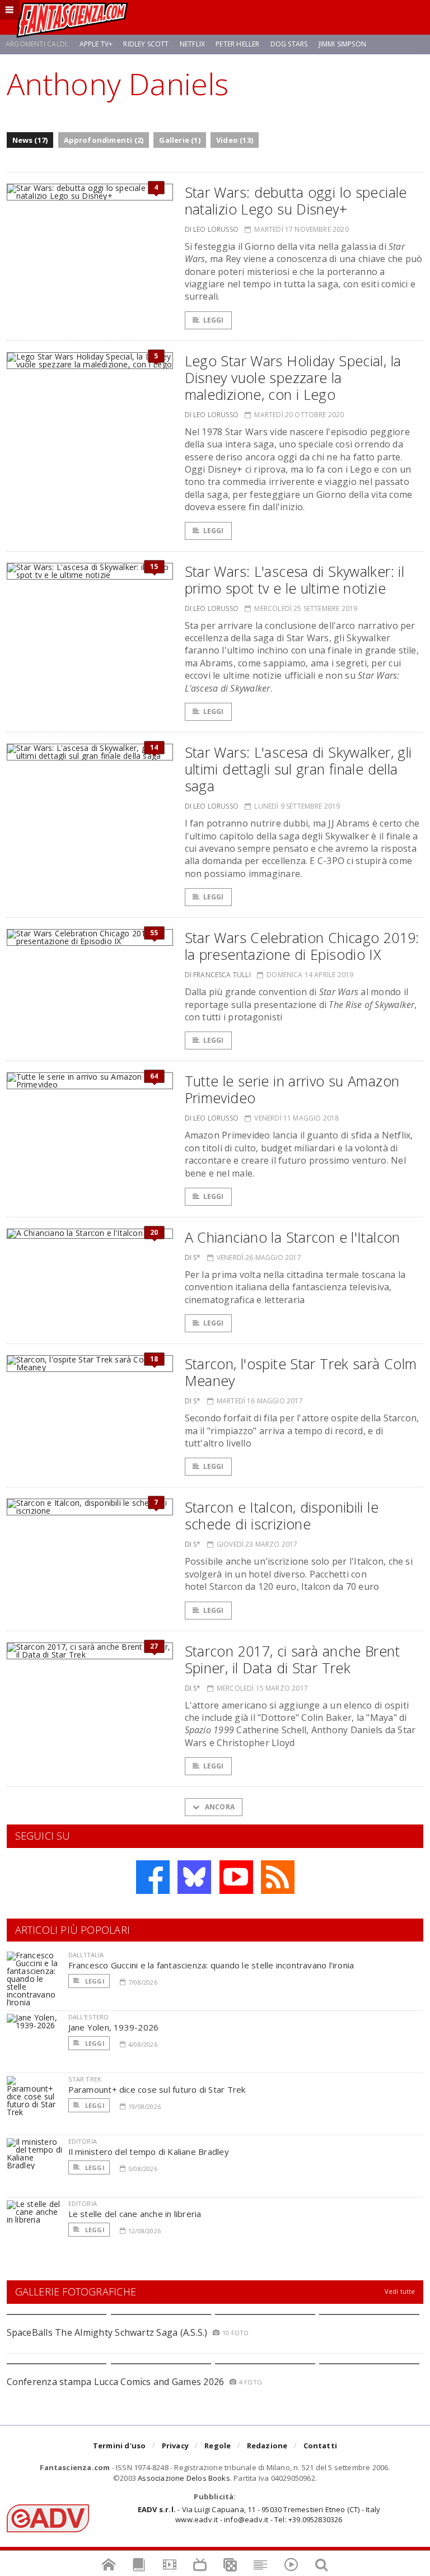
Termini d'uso (120, 2446)
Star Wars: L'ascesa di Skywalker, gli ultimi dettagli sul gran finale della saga (298, 769)
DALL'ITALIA (86, 1955)
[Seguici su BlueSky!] (194, 1877)
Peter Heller (237, 44)
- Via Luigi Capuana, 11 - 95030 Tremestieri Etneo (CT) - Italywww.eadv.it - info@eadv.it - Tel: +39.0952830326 (259, 2514)
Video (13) (235, 140)
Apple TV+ (96, 44)
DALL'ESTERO (89, 2017)
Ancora (219, 1807)
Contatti (321, 2446)
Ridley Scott (146, 44)
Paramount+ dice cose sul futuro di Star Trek (157, 2089)
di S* (193, 1257)
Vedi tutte (400, 2291)
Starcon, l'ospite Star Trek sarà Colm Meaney (301, 1372)
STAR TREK (85, 2079)
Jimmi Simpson (342, 44)
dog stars (289, 44)
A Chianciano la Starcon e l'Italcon (293, 1237)
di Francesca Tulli (218, 975)
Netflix (192, 44)
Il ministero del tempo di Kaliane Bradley (149, 2152)
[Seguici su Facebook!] (153, 1877)
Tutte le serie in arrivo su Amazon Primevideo (292, 1089)
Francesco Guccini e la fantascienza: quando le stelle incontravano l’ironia (211, 1965)
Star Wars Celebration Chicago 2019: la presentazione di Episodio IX (302, 946)
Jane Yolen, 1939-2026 (114, 2027)
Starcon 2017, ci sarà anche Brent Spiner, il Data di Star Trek (292, 1659)
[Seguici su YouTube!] (236, 1877)
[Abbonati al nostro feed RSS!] (278, 1877)
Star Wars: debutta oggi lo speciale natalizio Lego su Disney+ (296, 200)
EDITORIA (83, 2141)
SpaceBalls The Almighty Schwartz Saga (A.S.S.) (107, 2332)
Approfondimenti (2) (104, 140)
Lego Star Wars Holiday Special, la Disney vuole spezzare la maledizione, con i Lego (293, 377)
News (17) (30, 140)
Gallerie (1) (179, 140)
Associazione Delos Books (184, 2478)
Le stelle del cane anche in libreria (135, 2214)
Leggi (214, 320)
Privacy (175, 2446)
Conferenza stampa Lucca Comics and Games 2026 (116, 2382)
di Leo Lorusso (212, 229)
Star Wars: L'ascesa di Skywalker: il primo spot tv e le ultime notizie (295, 580)
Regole (218, 2446)
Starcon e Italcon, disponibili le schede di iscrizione (282, 1515)
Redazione (267, 2446)
